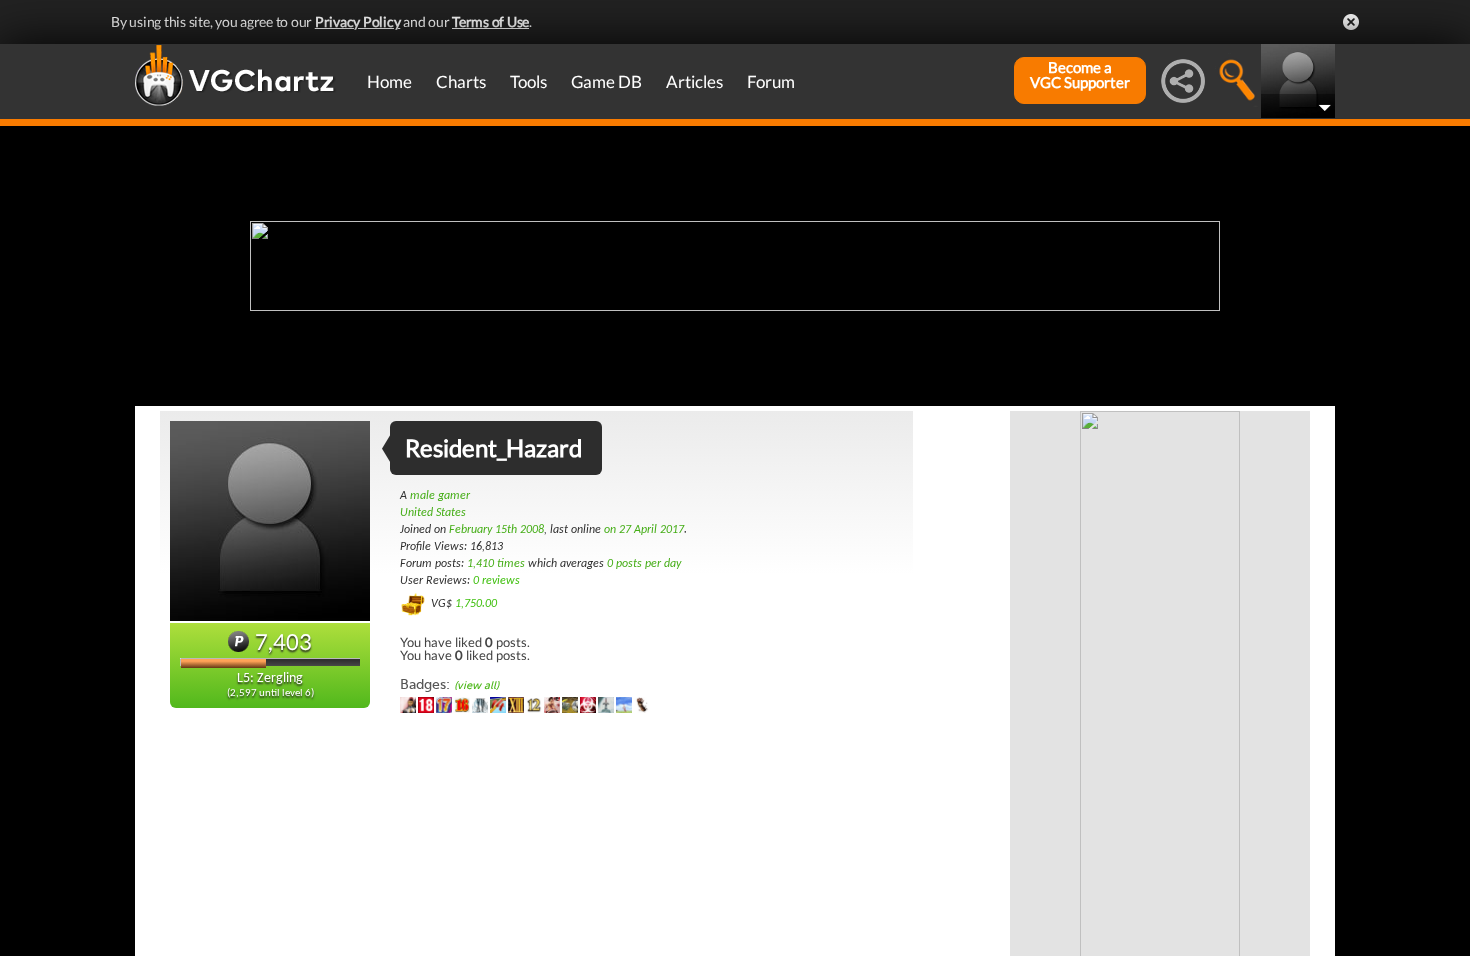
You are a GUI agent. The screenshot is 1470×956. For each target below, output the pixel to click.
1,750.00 (476, 604)
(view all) (476, 685)
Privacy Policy (358, 21)
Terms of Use (490, 21)
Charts (461, 81)
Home (389, 81)
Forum (771, 81)
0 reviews (496, 581)
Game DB (606, 81)
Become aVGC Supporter (1080, 75)
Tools (528, 81)
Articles (694, 81)
